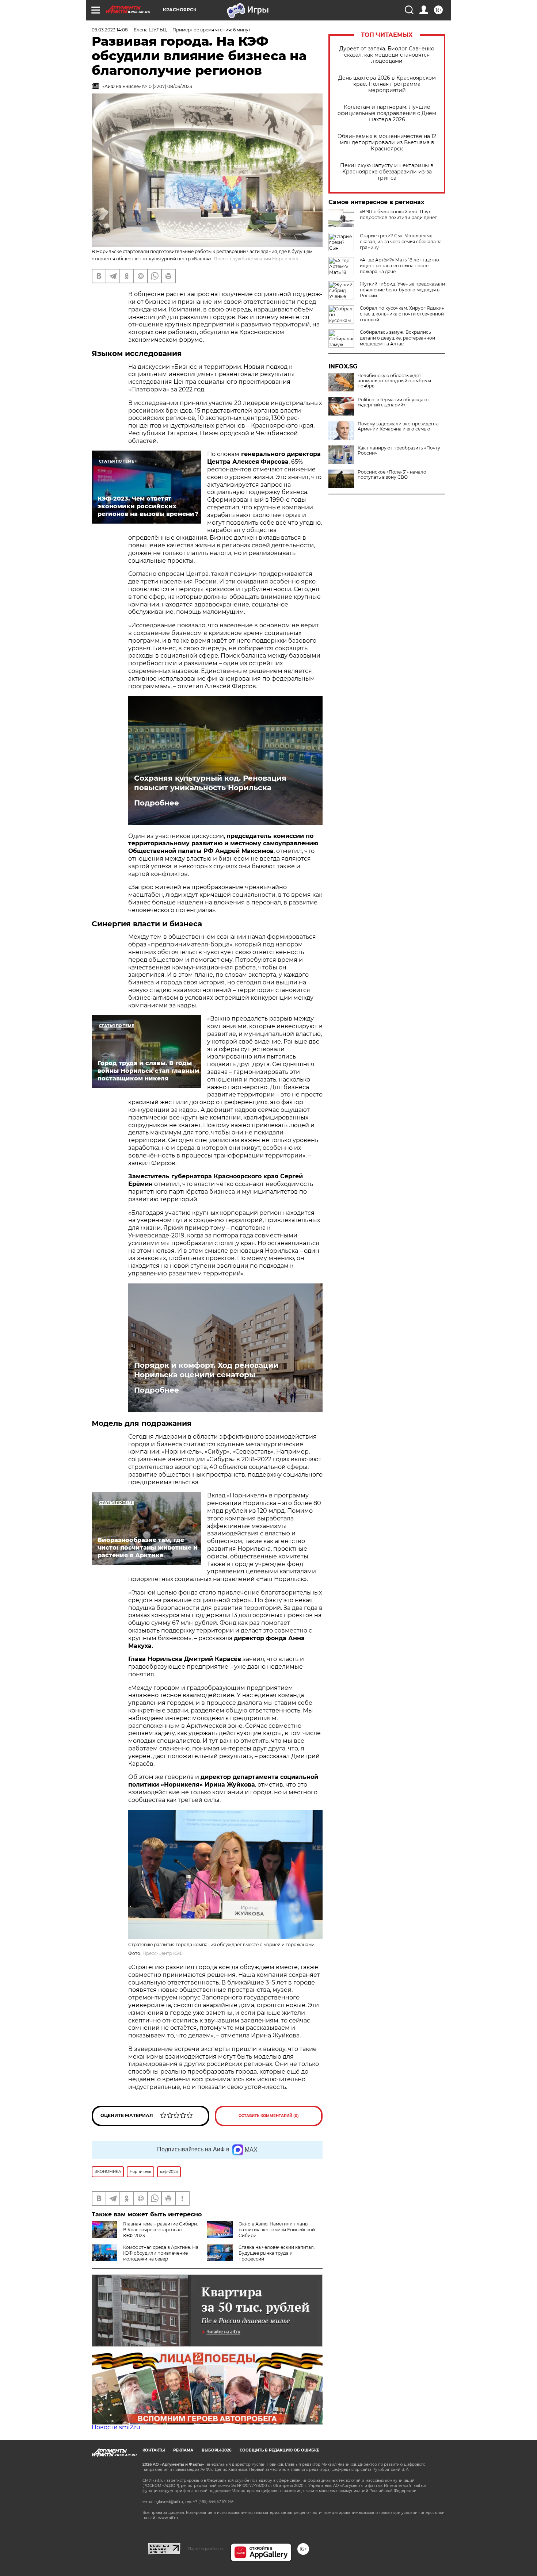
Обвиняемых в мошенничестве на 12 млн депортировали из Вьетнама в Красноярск (387, 143)
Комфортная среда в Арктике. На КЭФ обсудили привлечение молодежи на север (161, 2253)
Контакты (154, 2450)
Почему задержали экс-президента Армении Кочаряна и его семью (398, 426)
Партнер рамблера (205, 2549)
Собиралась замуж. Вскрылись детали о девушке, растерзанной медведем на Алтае (397, 338)
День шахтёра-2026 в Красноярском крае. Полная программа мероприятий (387, 84)
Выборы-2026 (216, 2450)
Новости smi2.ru (116, 2427)
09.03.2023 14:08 (110, 30)
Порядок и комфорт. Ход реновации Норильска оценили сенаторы (206, 1370)
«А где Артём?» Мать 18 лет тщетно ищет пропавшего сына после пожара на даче (399, 266)
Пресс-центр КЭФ (163, 1953)
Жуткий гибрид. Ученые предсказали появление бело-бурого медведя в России (402, 290)
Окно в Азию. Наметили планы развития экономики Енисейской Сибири (277, 2230)
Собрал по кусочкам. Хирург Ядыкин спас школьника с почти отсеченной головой (402, 314)
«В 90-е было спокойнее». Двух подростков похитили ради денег (398, 215)
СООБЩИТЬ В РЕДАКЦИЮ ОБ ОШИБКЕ (279, 2450)
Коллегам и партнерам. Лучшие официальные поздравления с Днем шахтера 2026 (387, 113)
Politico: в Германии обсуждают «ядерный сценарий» (393, 402)
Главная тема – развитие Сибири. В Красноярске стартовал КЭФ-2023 (161, 2230)
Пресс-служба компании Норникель (256, 259)
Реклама (183, 2450)
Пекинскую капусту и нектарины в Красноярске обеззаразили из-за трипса (387, 172)
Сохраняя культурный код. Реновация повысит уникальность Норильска (210, 783)
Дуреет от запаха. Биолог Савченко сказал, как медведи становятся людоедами (387, 55)
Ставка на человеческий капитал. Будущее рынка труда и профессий (277, 2253)
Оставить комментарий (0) (269, 2116)
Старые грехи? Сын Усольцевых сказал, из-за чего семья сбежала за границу (401, 242)
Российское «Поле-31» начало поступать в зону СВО (392, 475)
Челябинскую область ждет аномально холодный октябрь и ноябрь (394, 381)
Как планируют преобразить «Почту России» (399, 451)
